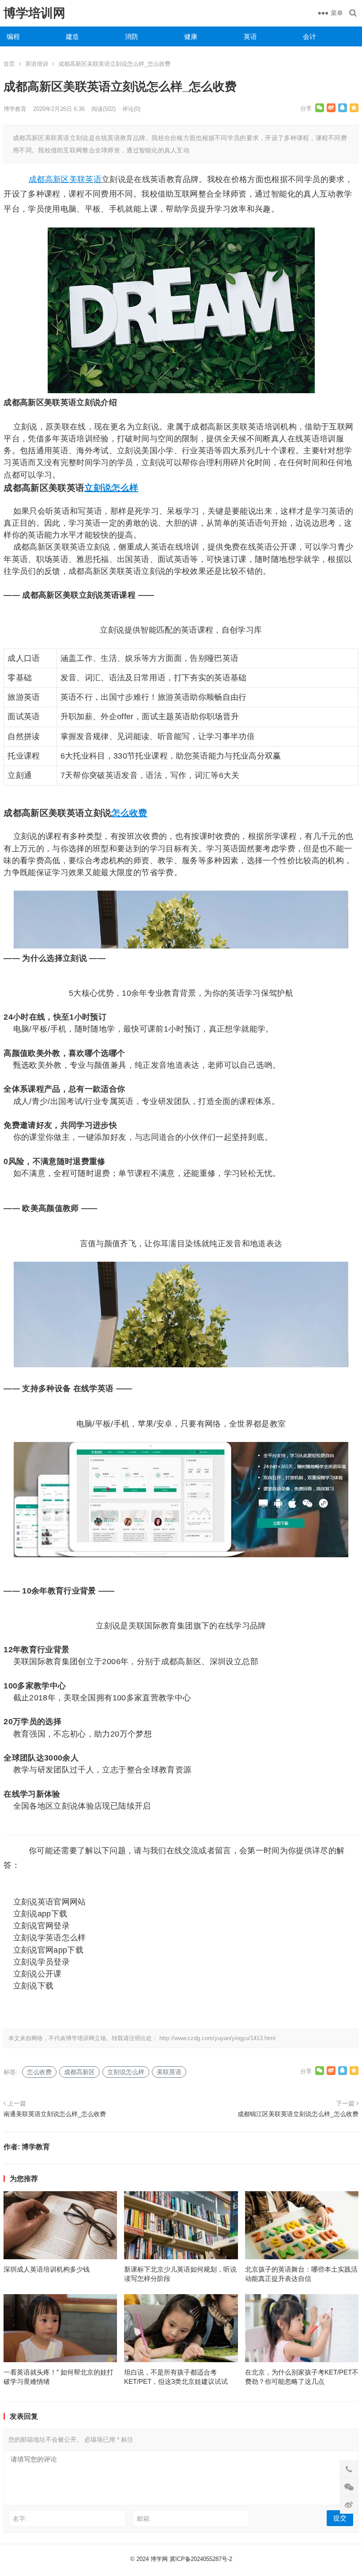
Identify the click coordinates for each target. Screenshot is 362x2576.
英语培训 (37, 64)
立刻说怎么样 (111, 488)
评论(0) (131, 109)
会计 (309, 36)
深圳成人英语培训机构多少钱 (47, 2269)
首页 (9, 64)
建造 (72, 36)
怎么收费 (129, 813)
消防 (132, 36)
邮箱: (144, 2519)
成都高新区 (49, 179)
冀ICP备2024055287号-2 (201, 2559)
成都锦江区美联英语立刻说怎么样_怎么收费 (298, 2114)
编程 (13, 36)
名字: (20, 2519)
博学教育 (15, 109)
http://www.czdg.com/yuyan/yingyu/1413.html (217, 2038)
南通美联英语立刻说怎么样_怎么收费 (55, 2114)
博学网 (159, 2559)
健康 (191, 36)
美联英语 (85, 179)
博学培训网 (34, 13)
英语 (250, 36)
